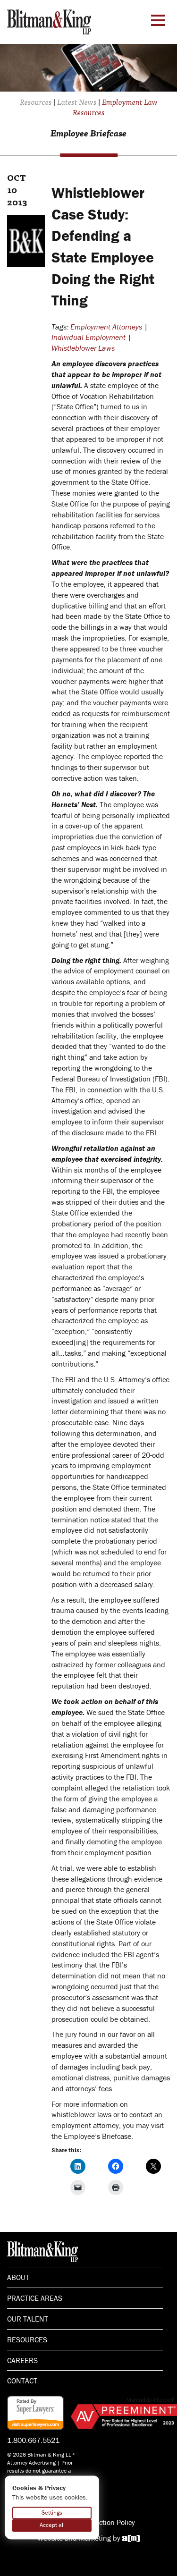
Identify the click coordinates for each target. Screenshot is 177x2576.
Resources (27, 2340)
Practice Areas (35, 2298)
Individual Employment (88, 337)
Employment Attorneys (106, 327)
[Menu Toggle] (158, 20)
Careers (22, 2360)
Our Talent (28, 2319)
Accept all (52, 2525)
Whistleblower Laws (83, 348)
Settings (52, 2513)
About (18, 2277)
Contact (22, 2381)
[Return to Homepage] (49, 21)
